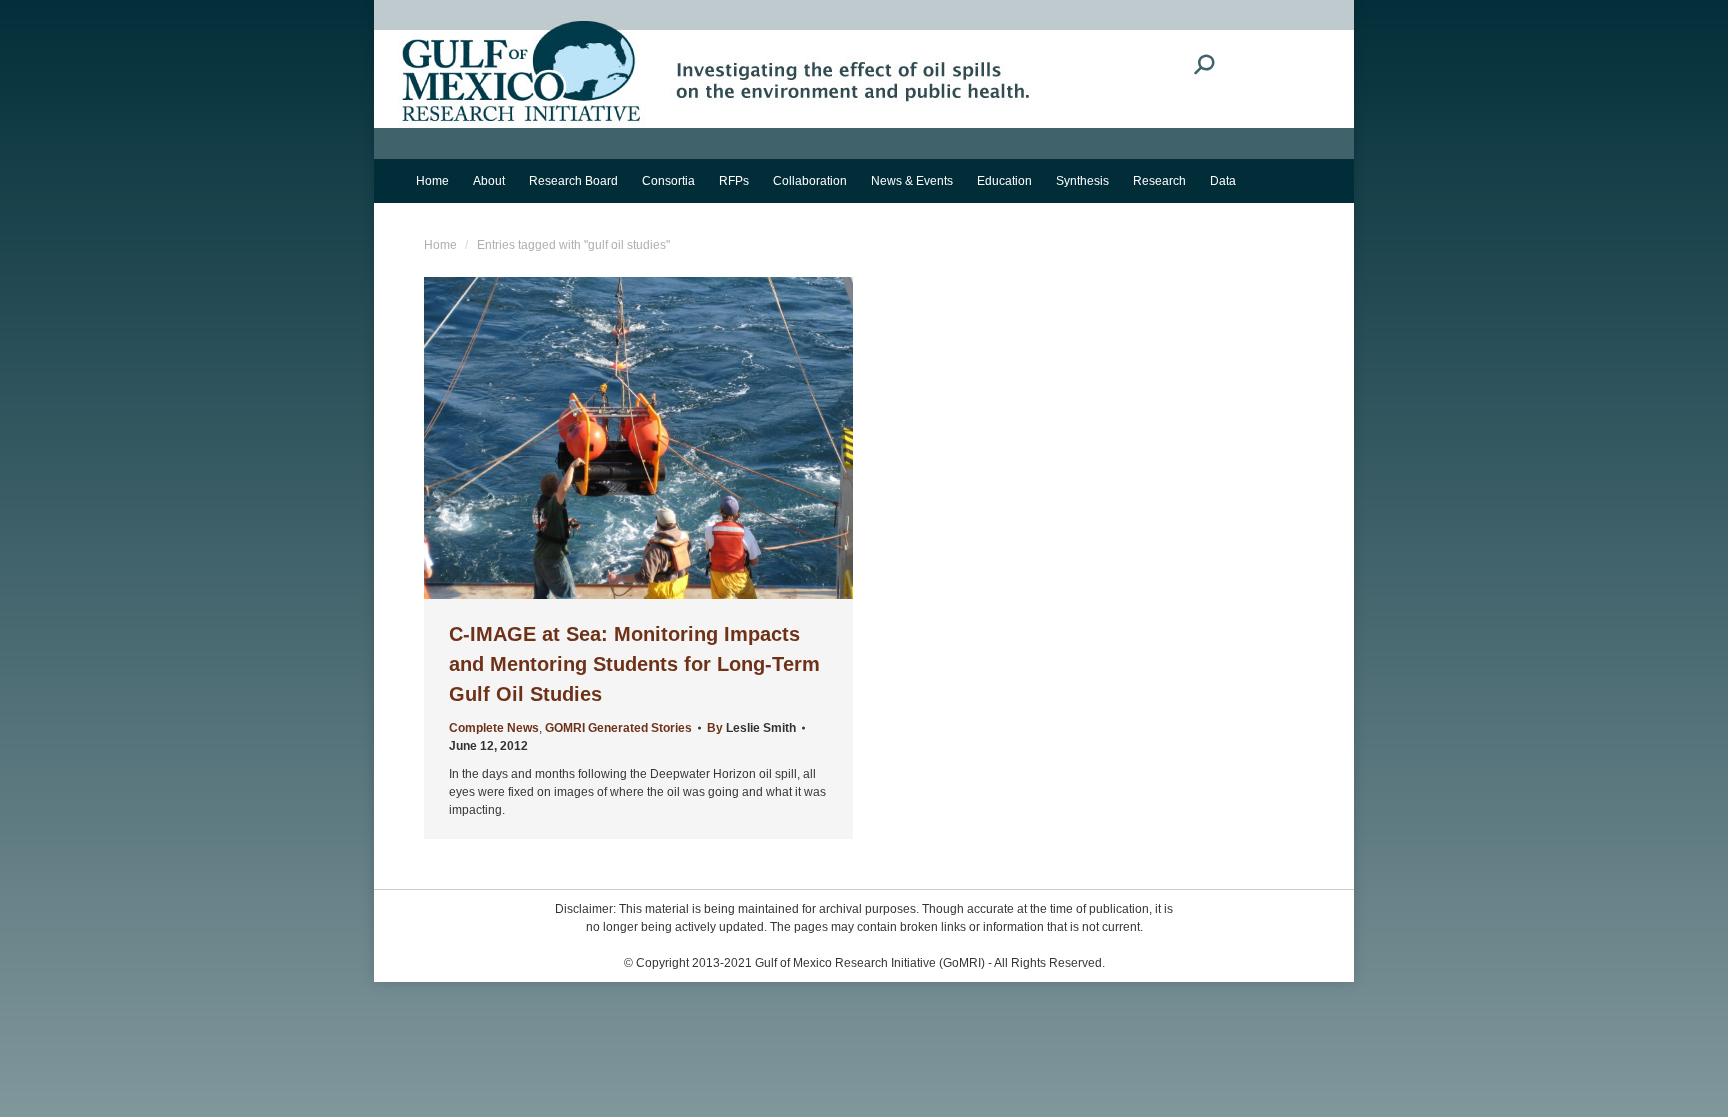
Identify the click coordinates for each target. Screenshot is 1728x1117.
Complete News (494, 728)
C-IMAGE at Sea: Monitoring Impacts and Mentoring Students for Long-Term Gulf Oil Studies (634, 664)
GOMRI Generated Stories (618, 728)
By (751, 728)
